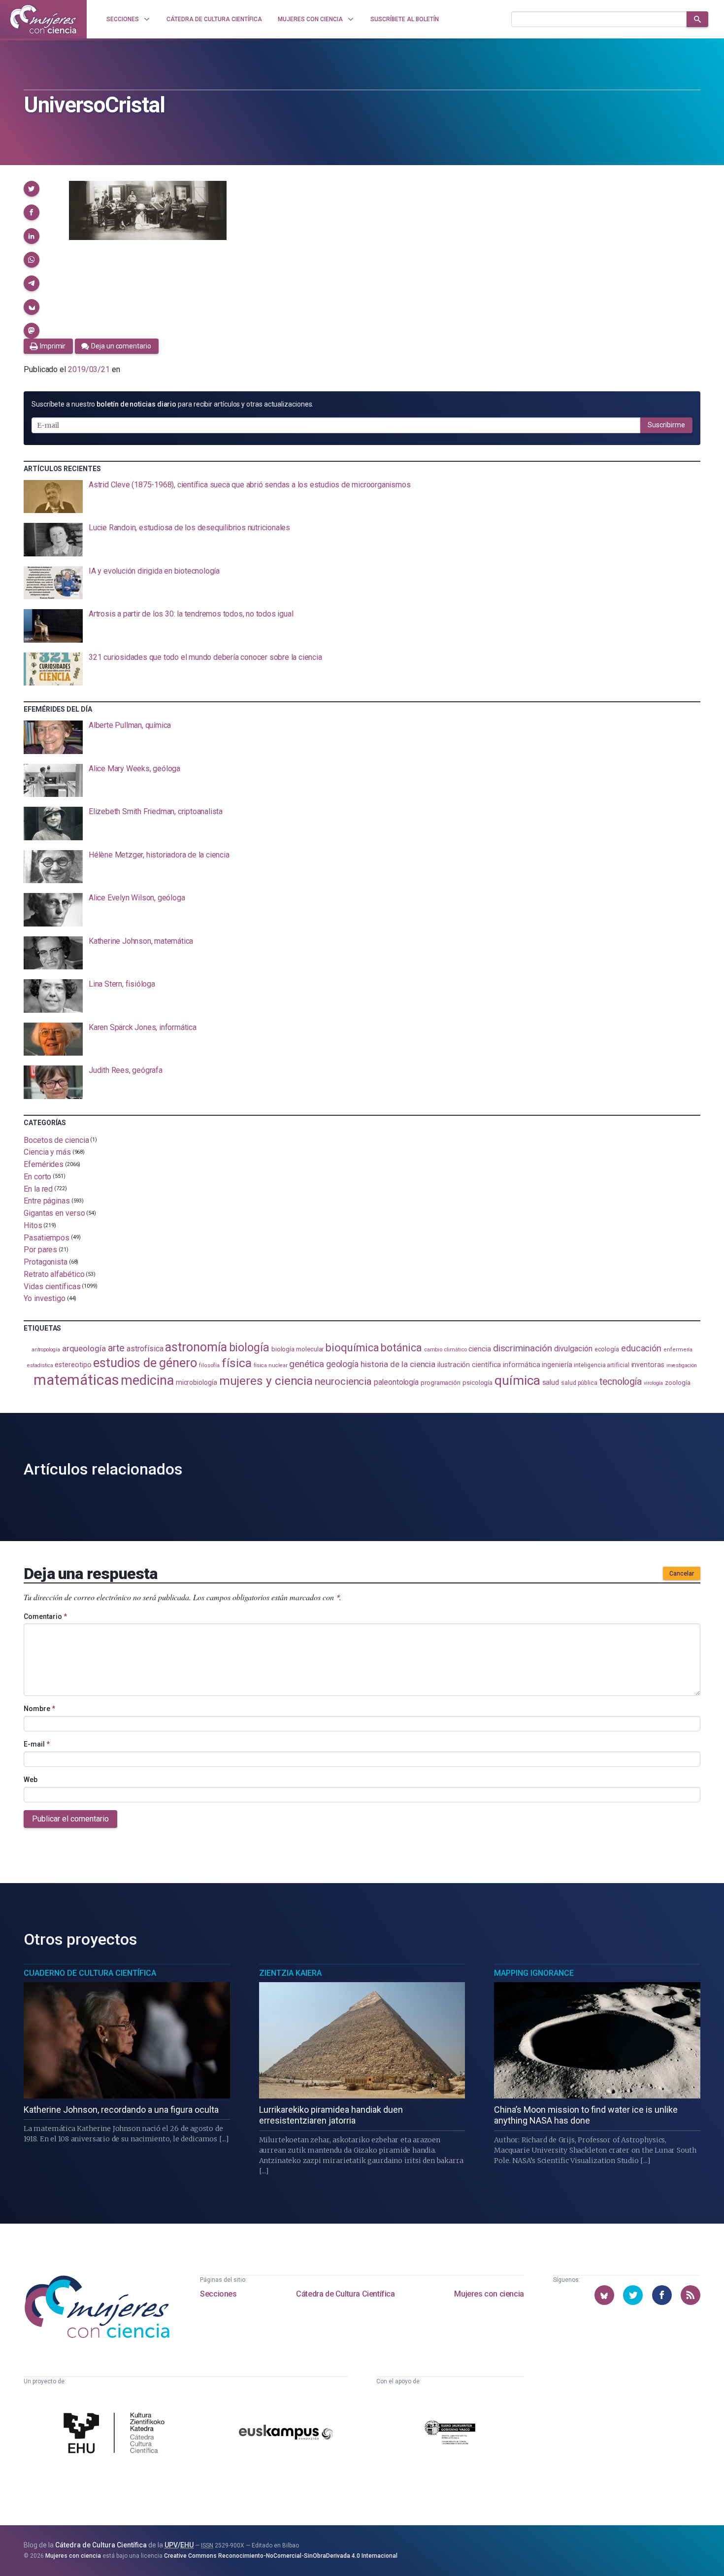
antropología (46, 1350)
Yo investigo (45, 1298)
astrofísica (145, 1349)
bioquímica (352, 1348)
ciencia (479, 1349)
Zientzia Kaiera (290, 1973)
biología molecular (298, 1349)
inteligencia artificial (601, 1365)
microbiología (197, 1382)
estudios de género (145, 1363)
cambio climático (445, 1350)
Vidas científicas (52, 1286)
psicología (477, 1383)
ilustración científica (469, 1365)
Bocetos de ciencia (56, 1140)
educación (641, 1348)
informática (521, 1365)
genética (306, 1364)
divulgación (573, 1349)
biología (249, 1348)
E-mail (37, 1744)
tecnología (621, 1382)
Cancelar (682, 1574)
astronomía (196, 1347)
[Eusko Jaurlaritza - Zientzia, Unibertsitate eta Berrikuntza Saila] (450, 2434)
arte (116, 1348)
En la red (38, 1188)
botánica (401, 1348)
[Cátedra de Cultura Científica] (117, 2434)
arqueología (84, 1348)
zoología (677, 1383)
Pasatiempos (47, 1237)
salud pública (579, 1383)
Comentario (45, 1616)
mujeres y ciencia (266, 1381)
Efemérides (44, 1164)
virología (653, 1383)
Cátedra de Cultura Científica (345, 2294)
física (237, 1363)
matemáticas (76, 1380)
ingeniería (557, 1365)
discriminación (523, 1348)
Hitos (33, 1225)
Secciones (218, 2294)
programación (441, 1383)
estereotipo (73, 1365)
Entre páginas (47, 1201)
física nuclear (271, 1365)
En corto (37, 1177)
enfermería (678, 1350)
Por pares (40, 1250)
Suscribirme (666, 425)
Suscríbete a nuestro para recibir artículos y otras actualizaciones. (172, 404)
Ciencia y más (47, 1152)
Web (31, 1780)
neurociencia (343, 1381)
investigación (682, 1365)
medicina (147, 1380)
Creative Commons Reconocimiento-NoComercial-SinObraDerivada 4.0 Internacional (281, 2556)
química (517, 1380)
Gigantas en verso (54, 1213)
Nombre (39, 1709)
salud (551, 1382)
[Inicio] (43, 19)
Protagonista (46, 1262)
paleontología (396, 1382)
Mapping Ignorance (534, 1973)
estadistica (40, 1365)
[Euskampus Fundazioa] (286, 2434)
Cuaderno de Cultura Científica (90, 1973)
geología (342, 1364)
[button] (32, 189)
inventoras (648, 1365)
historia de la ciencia (398, 1364)
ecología (607, 1349)
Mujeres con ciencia (489, 2294)
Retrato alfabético (54, 1274)
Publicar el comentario (70, 1819)
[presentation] (362, 497)
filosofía (209, 1365)
